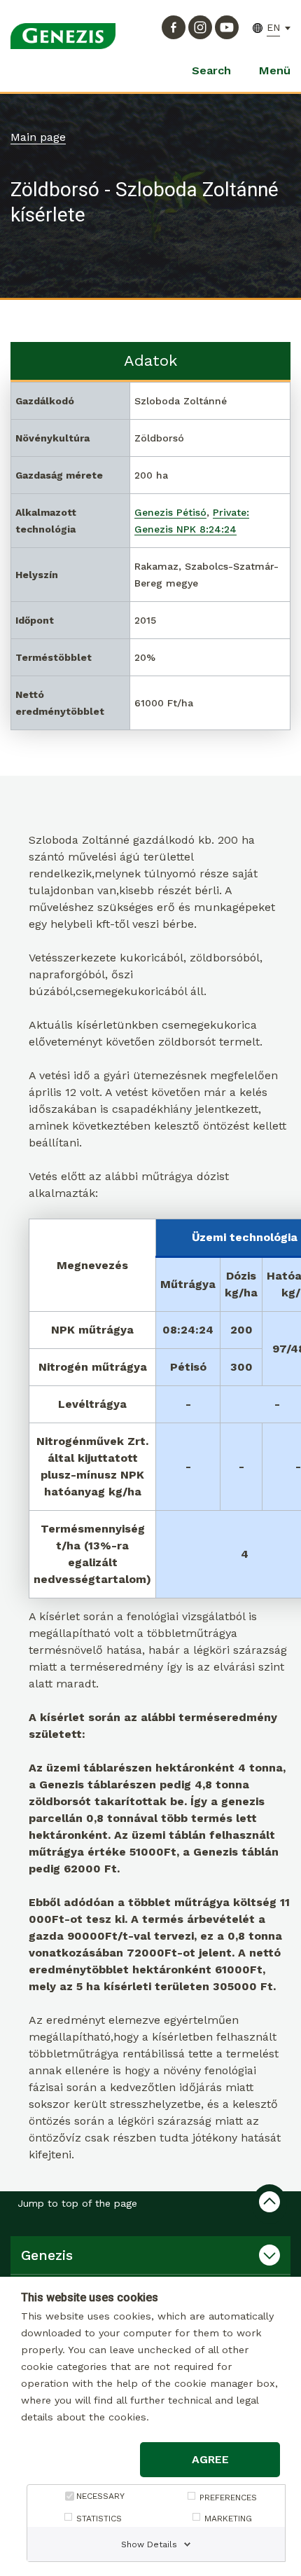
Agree (210, 2459)
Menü (275, 70)
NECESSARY (100, 2496)
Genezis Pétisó (170, 512)
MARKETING (228, 2519)
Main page (38, 137)
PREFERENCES (228, 2498)
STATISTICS (99, 2519)
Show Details (149, 2544)
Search (211, 70)
